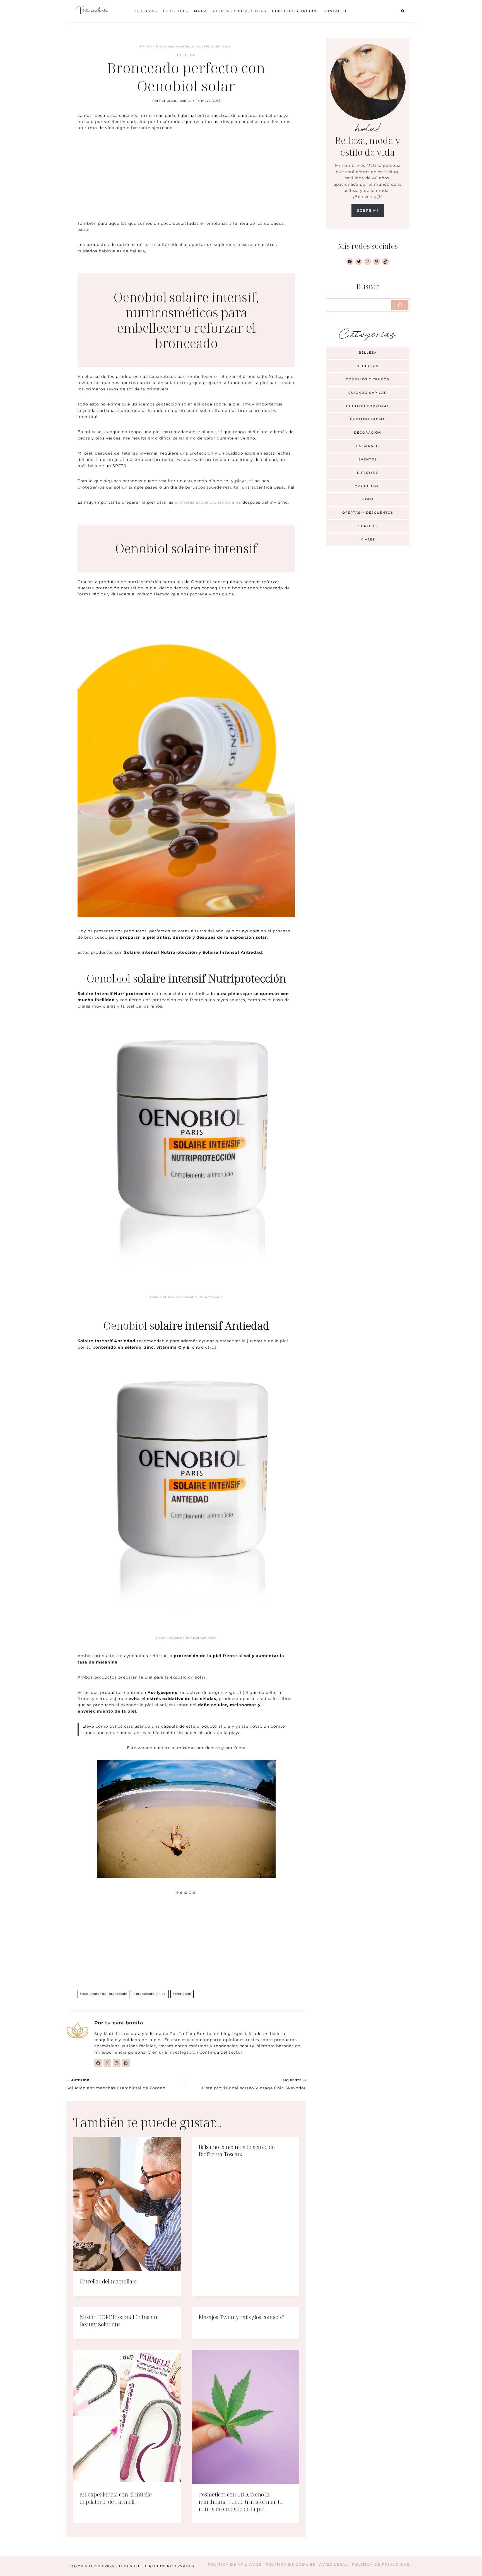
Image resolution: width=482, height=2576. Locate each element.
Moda (201, 11)
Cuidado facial (368, 419)
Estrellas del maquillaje (108, 2281)
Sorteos (368, 526)
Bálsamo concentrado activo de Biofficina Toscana (237, 2151)
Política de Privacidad (381, 2564)
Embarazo (368, 446)
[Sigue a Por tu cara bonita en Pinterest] (126, 2063)
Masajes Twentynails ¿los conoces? (241, 2317)
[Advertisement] (186, 179)
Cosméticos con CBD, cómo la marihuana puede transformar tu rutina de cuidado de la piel (241, 2502)
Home (146, 46)
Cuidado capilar (368, 393)
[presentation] (127, 2204)
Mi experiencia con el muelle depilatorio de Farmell (116, 2498)
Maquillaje (368, 486)
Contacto (335, 11)
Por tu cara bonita (175, 101)
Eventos (368, 459)
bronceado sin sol (150, 1994)
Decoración (368, 433)
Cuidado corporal (368, 406)
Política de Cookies (291, 2564)
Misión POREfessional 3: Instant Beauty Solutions (119, 2321)
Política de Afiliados (235, 2564)
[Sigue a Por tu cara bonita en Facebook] (98, 2063)
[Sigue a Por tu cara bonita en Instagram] (117, 2063)
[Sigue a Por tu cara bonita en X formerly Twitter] (107, 2063)
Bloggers (368, 366)
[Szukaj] (400, 305)
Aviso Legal (334, 2564)
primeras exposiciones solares (208, 502)
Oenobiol (182, 1994)
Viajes (368, 539)
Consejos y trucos (295, 11)
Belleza (186, 55)
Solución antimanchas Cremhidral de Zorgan (116, 2084)
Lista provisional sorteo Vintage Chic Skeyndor (254, 2084)
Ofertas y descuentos (240, 11)
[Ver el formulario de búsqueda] (403, 11)
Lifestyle (368, 473)
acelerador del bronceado (104, 1994)
